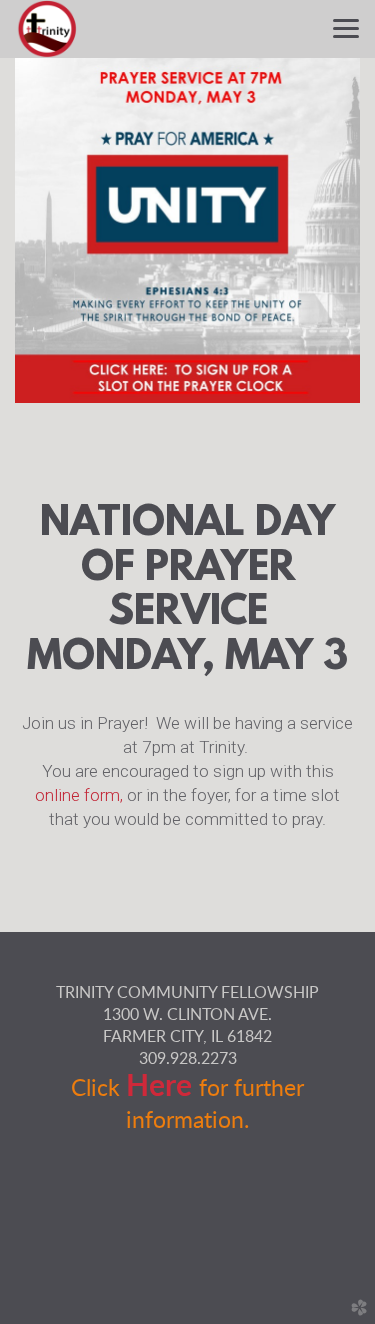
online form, (79, 795)
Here (162, 1086)
